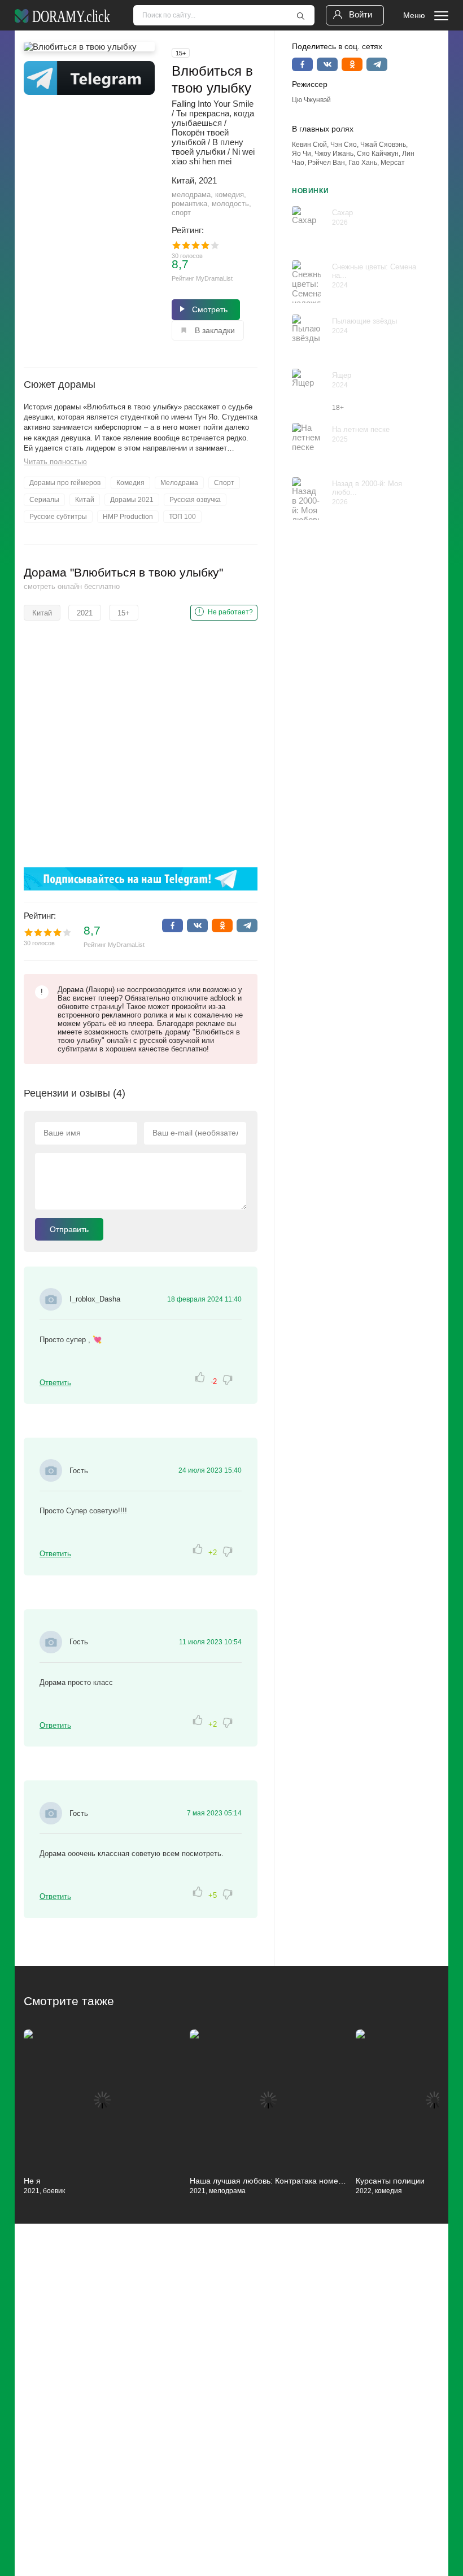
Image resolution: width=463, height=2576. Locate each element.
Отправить (69, 1229)
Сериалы (44, 500)
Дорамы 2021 (132, 500)
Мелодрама (179, 483)
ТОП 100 (182, 517)
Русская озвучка (195, 500)
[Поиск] (300, 16)
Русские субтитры (58, 517)
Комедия (130, 483)
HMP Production (128, 517)
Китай (85, 500)
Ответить (55, 1383)
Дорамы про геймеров (65, 483)
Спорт (224, 483)
